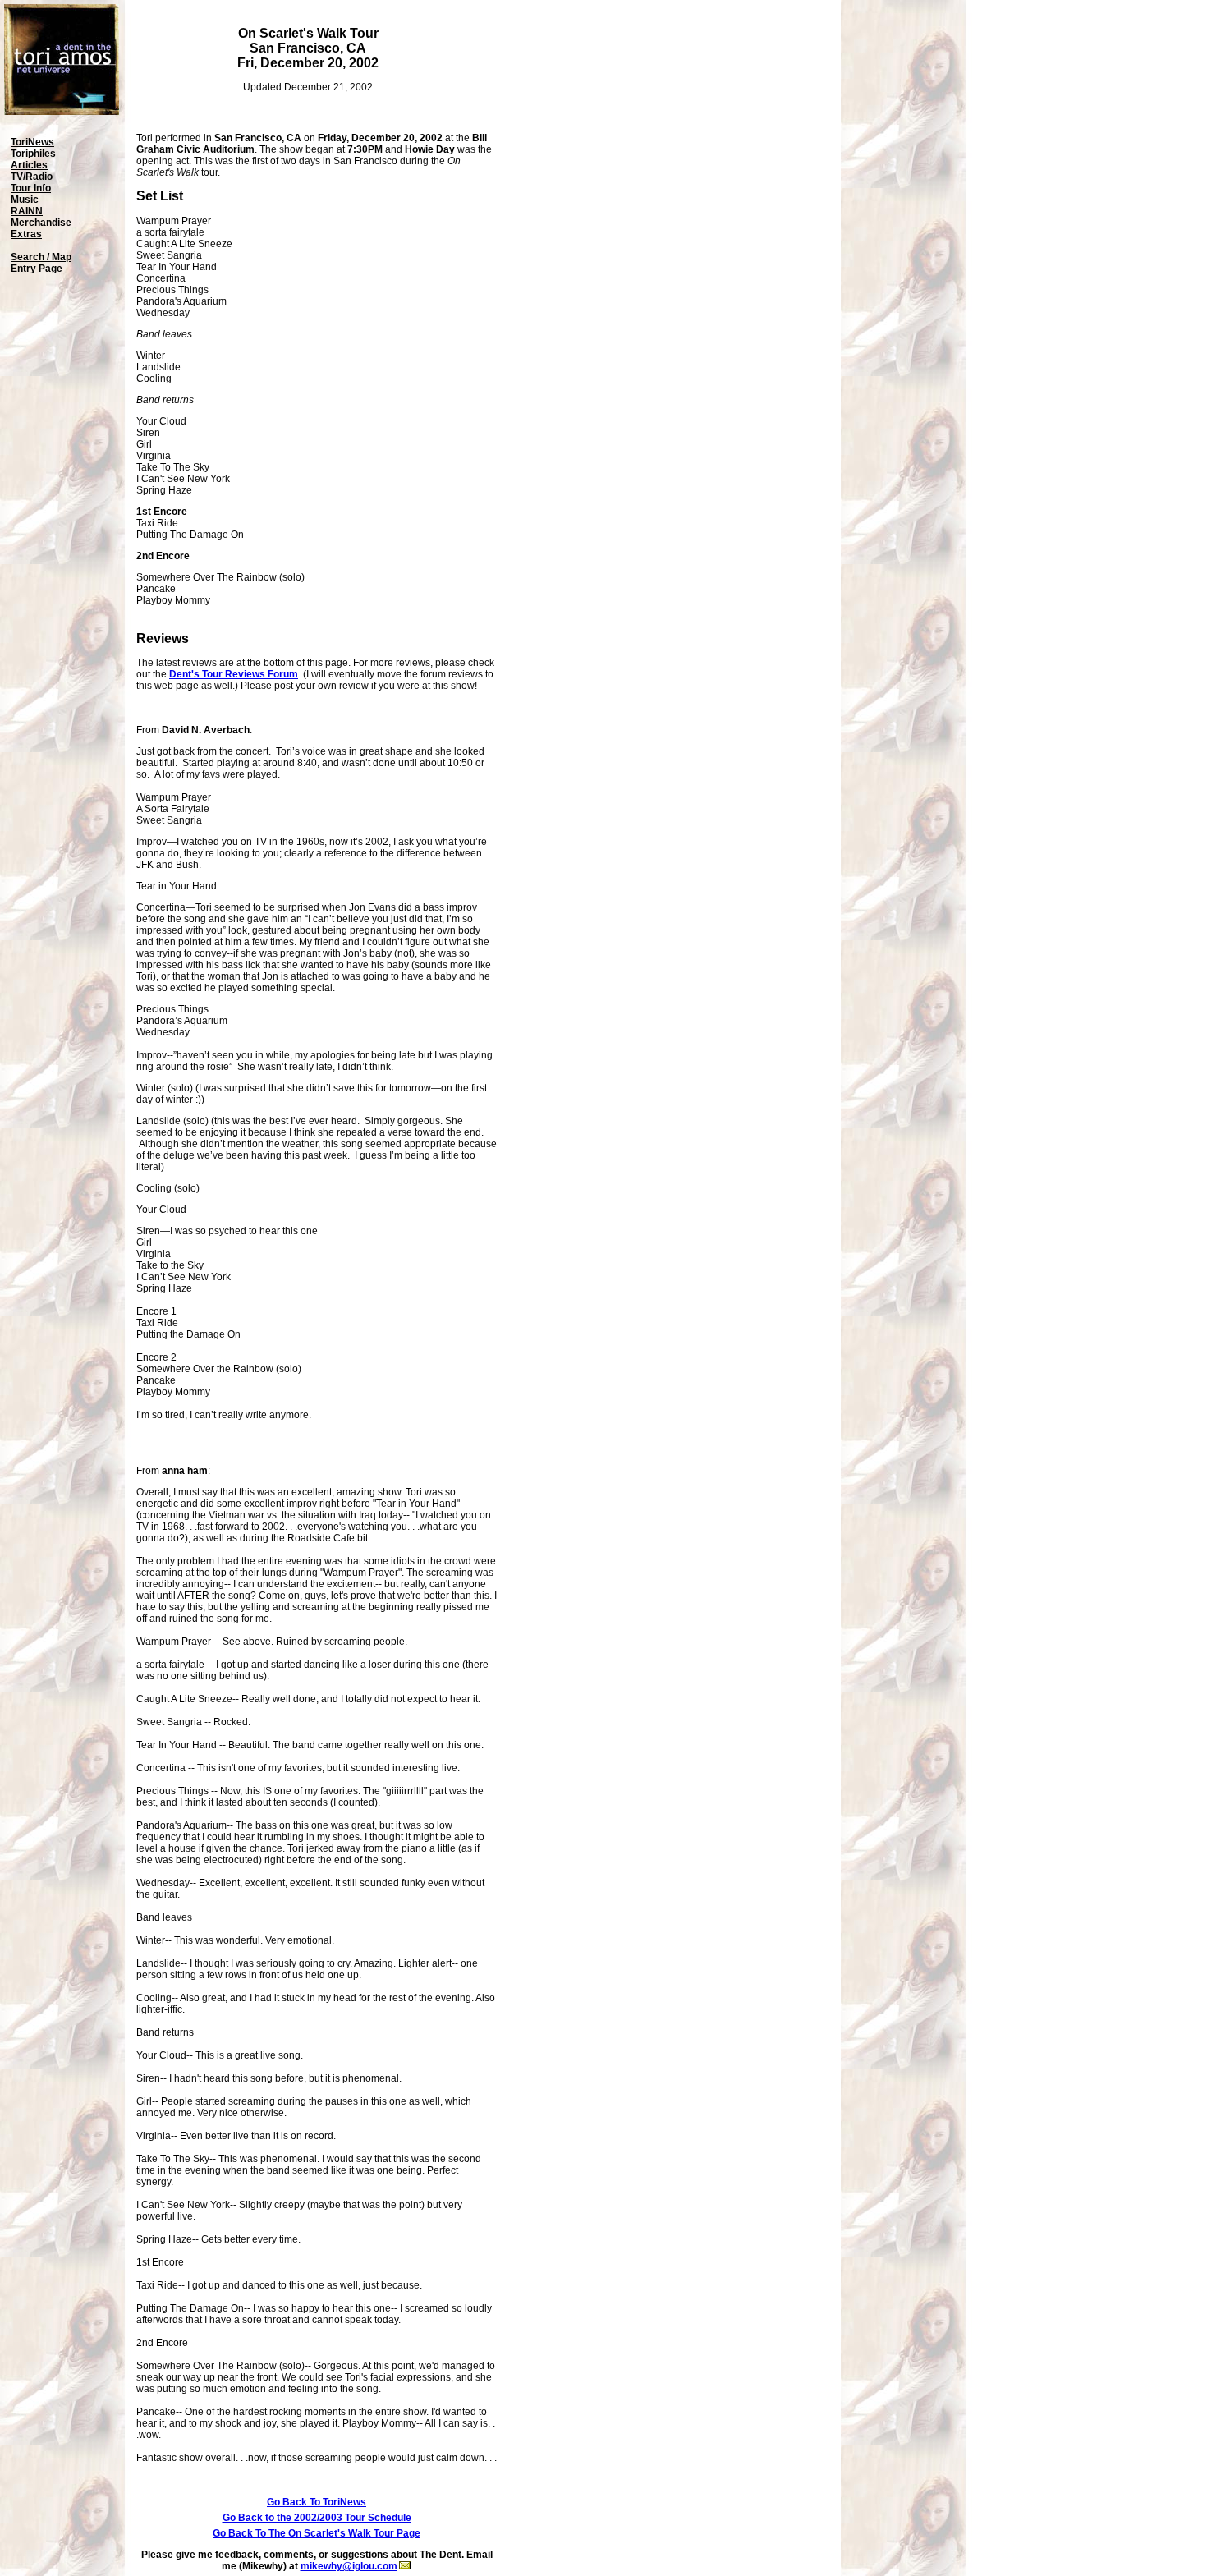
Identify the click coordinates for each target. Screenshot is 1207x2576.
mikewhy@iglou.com (349, 2566)
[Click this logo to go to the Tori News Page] (62, 112)
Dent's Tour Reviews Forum (234, 674)
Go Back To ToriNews (317, 2502)
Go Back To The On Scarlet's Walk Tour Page (317, 2533)
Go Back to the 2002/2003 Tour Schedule (317, 2518)
